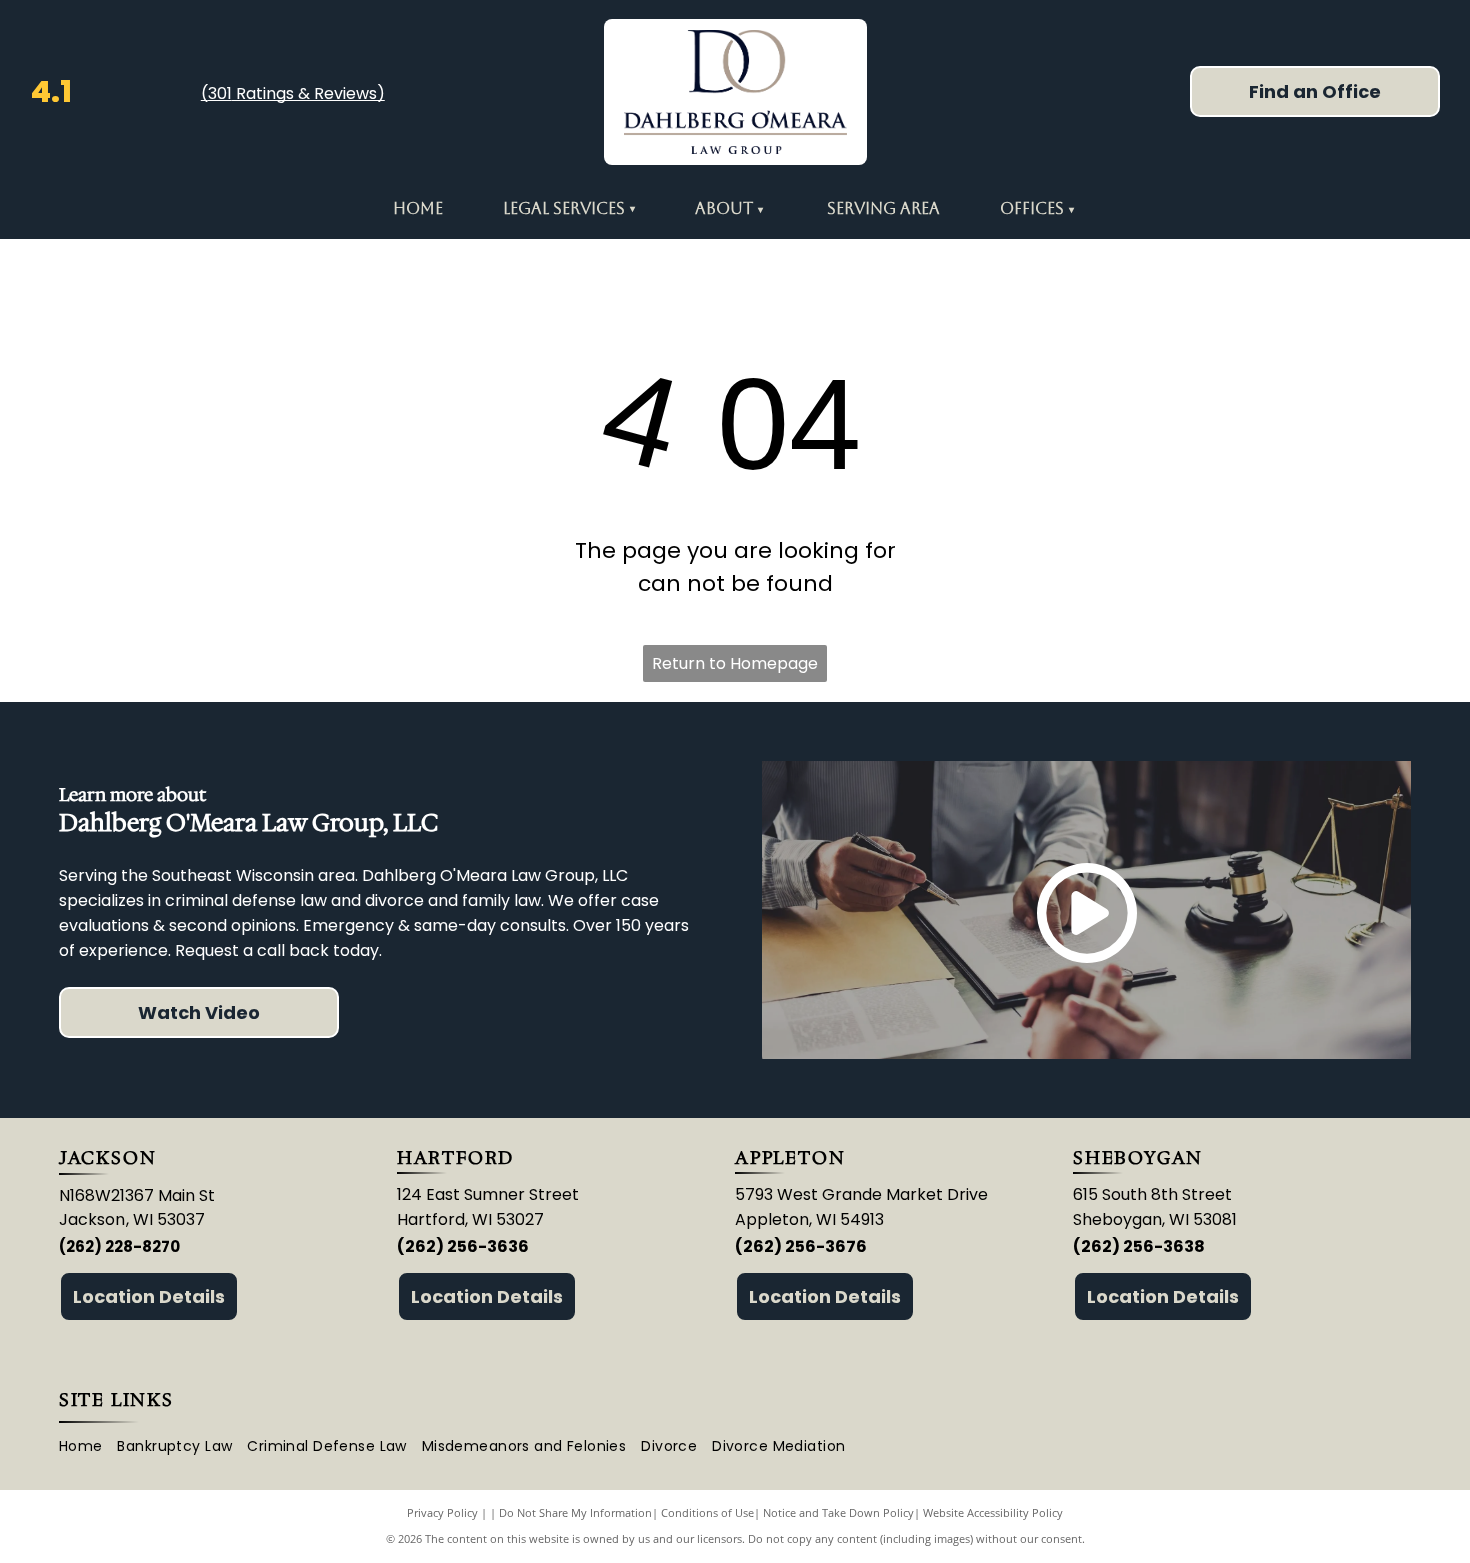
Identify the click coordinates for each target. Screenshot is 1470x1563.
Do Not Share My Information (575, 1512)
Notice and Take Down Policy (838, 1512)
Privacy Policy (442, 1512)
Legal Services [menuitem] (569, 208)
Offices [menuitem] (1032, 208)
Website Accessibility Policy (993, 1512)
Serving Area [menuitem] (883, 208)
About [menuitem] (724, 208)
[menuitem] (760, 209)
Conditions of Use (707, 1512)
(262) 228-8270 (119, 1246)
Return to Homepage (735, 663)
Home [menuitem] (418, 208)
